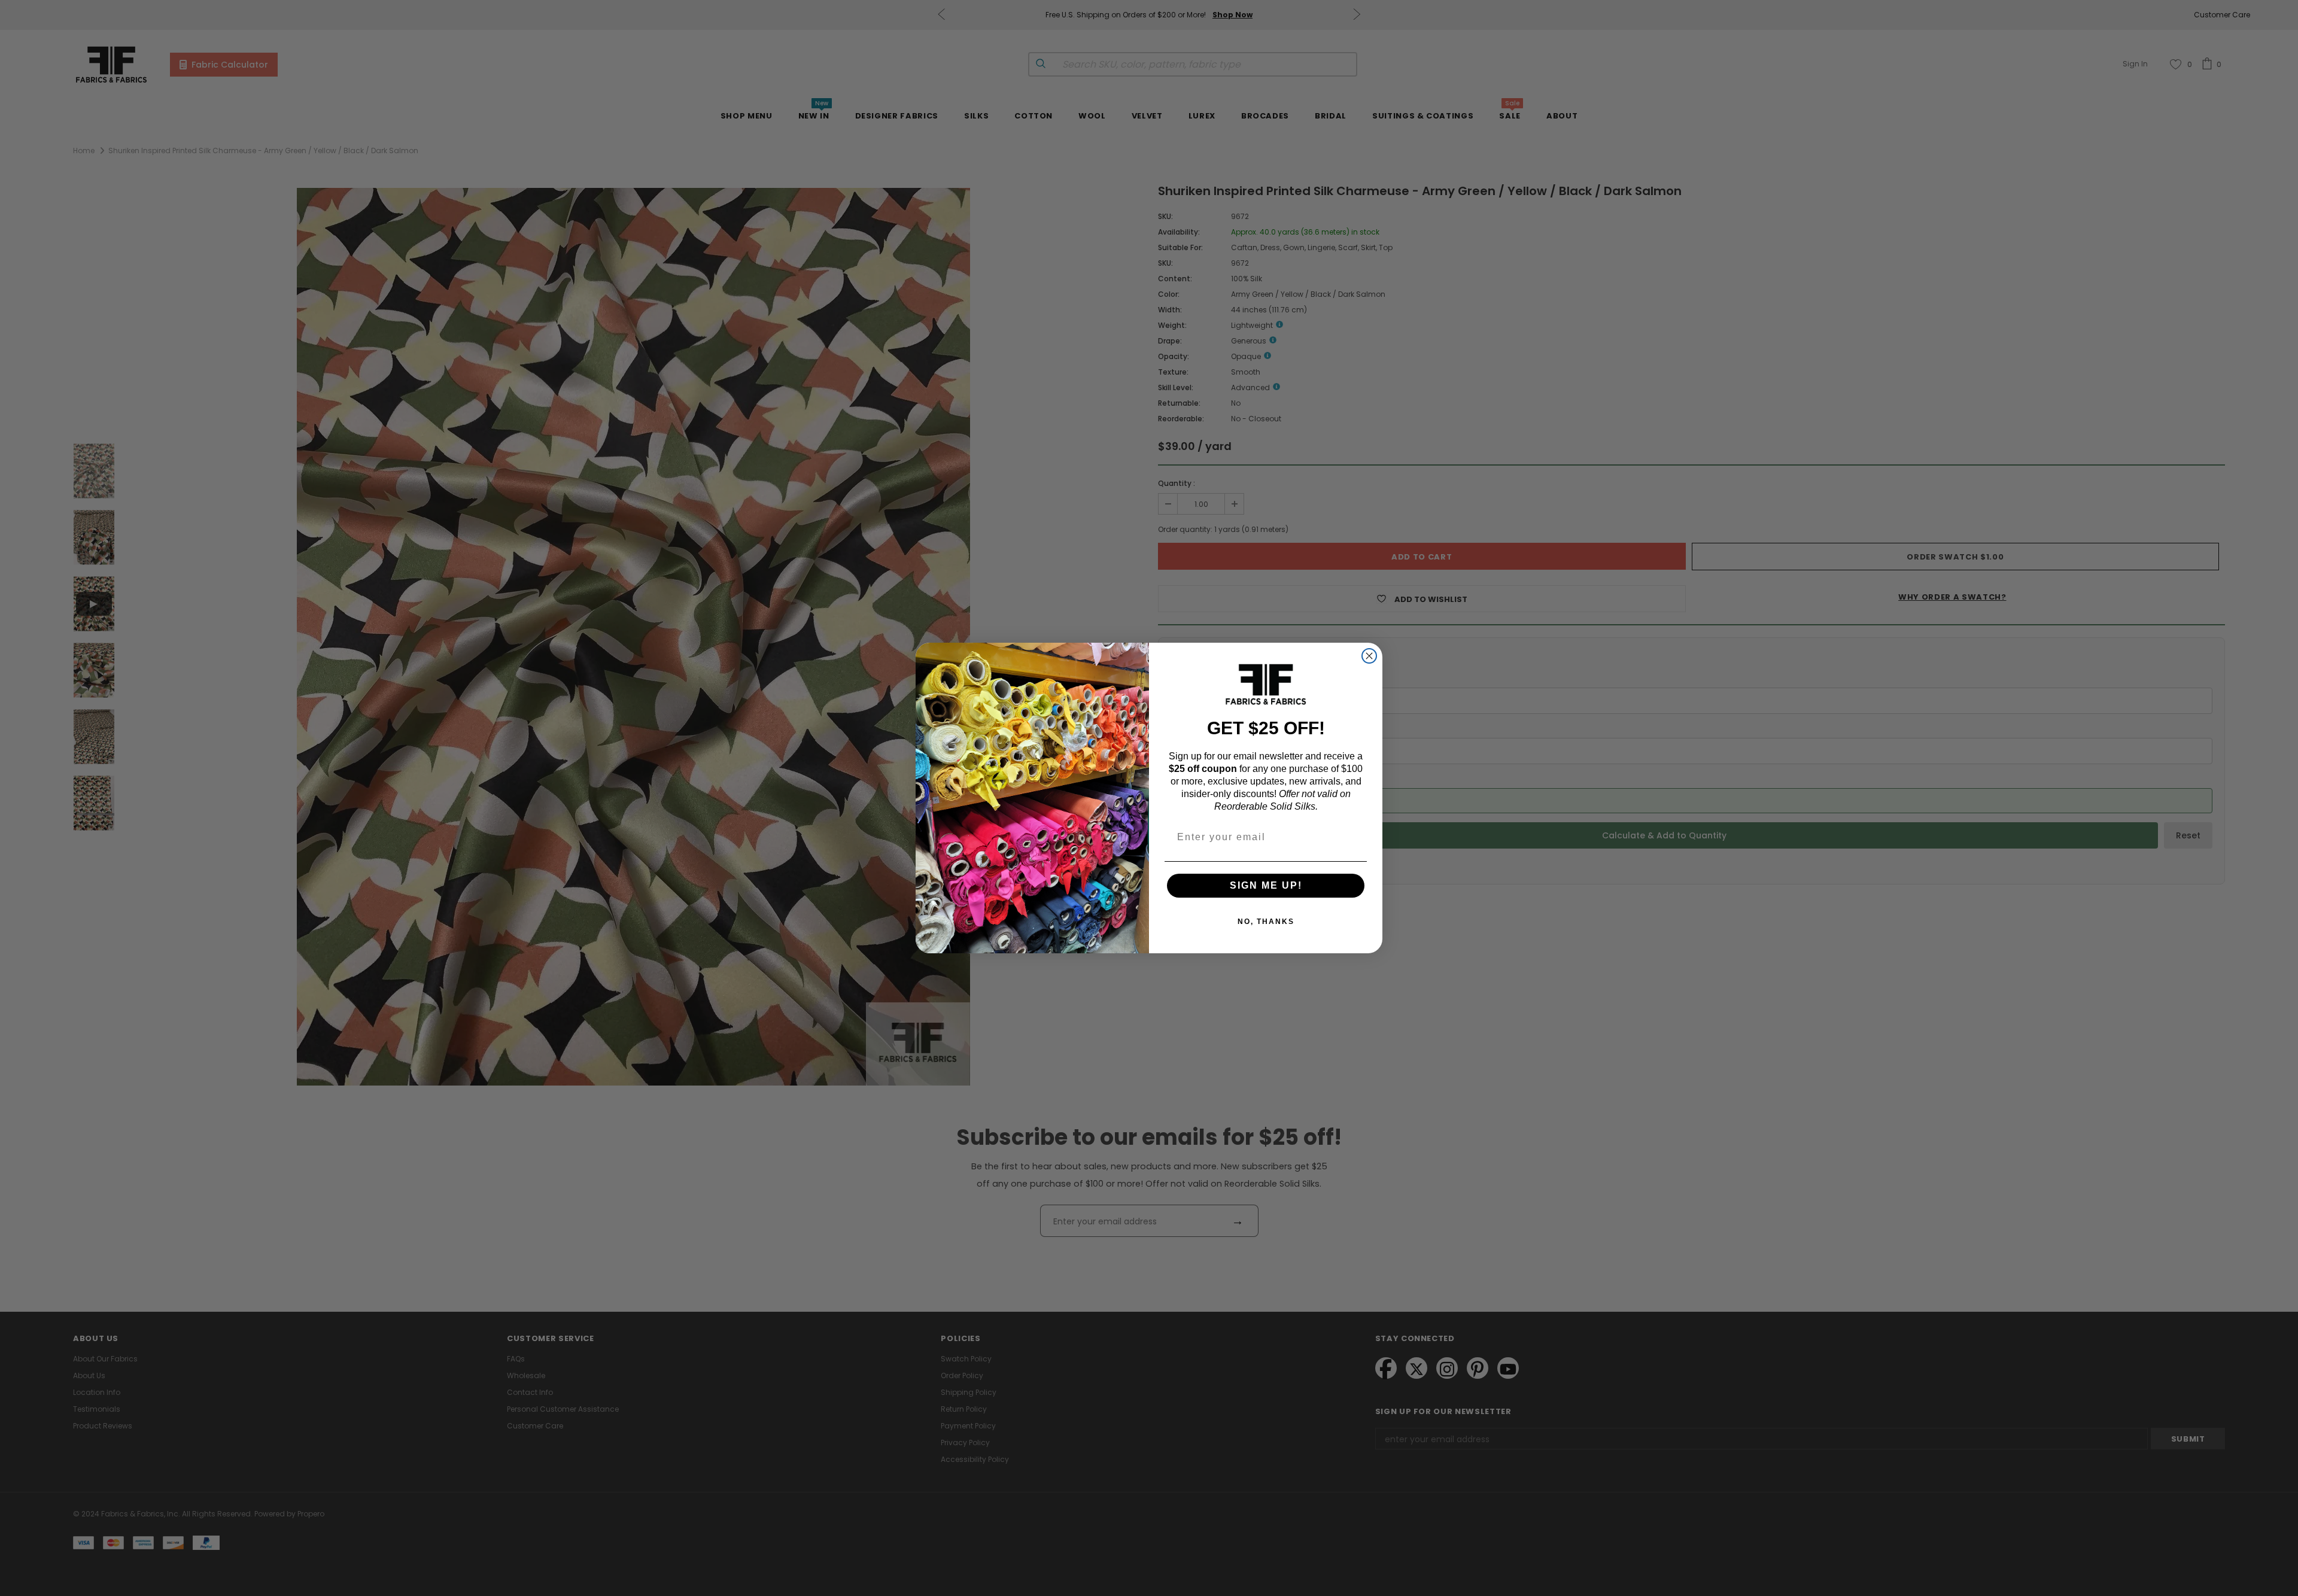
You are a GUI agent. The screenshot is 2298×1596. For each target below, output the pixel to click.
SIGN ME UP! (1266, 885)
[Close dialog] (1369, 656)
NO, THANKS (1266, 922)
